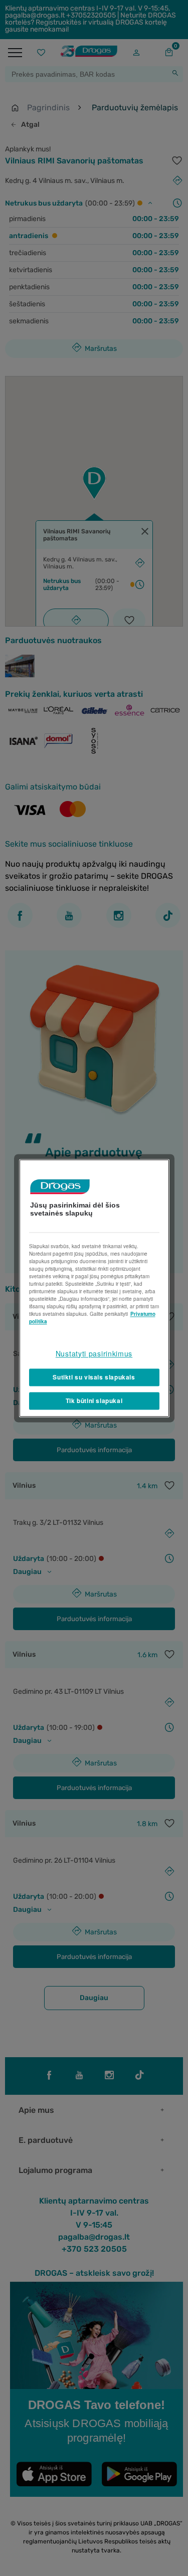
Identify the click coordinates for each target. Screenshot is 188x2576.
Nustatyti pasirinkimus (94, 1353)
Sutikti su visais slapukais (94, 1377)
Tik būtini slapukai (94, 1401)
